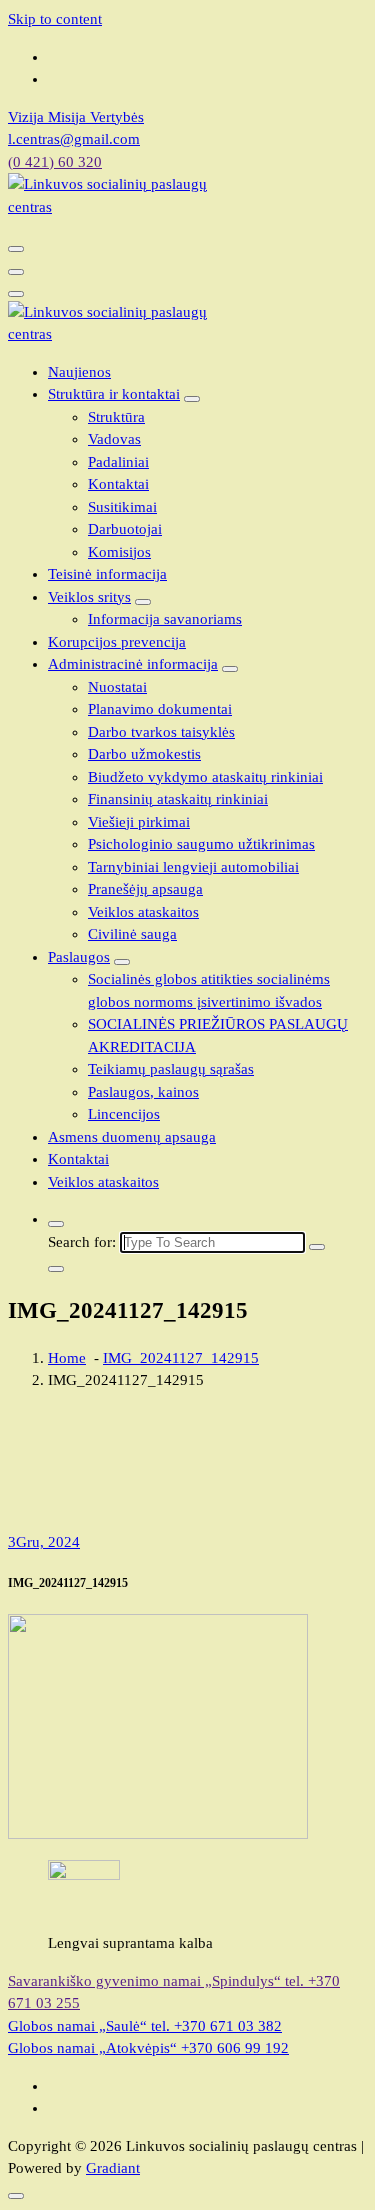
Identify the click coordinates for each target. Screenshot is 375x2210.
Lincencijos (124, 1114)
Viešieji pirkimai (139, 822)
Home (67, 1358)
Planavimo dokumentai (160, 709)
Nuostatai (117, 687)
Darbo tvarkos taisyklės (161, 732)
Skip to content (55, 19)
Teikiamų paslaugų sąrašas (171, 1069)
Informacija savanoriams (165, 619)
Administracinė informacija (133, 664)
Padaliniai (118, 462)
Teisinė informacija (107, 574)
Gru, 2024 (44, 1542)
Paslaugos (79, 957)
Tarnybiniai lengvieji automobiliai (193, 867)
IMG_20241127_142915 (181, 1358)
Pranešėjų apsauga (145, 889)
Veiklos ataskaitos (143, 912)
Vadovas (114, 439)
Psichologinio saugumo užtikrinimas (201, 844)
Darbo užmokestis (144, 754)
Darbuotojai (125, 529)
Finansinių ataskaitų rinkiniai (178, 799)
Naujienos (79, 372)
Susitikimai (122, 507)
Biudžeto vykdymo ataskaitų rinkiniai (205, 777)
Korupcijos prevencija (117, 642)
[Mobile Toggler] (192, 399)
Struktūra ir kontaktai (114, 394)
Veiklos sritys (89, 597)
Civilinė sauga (132, 934)
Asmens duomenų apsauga (132, 1137)
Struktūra (116, 417)
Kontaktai (118, 484)
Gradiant (113, 2168)
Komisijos (119, 552)
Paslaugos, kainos (143, 1092)
